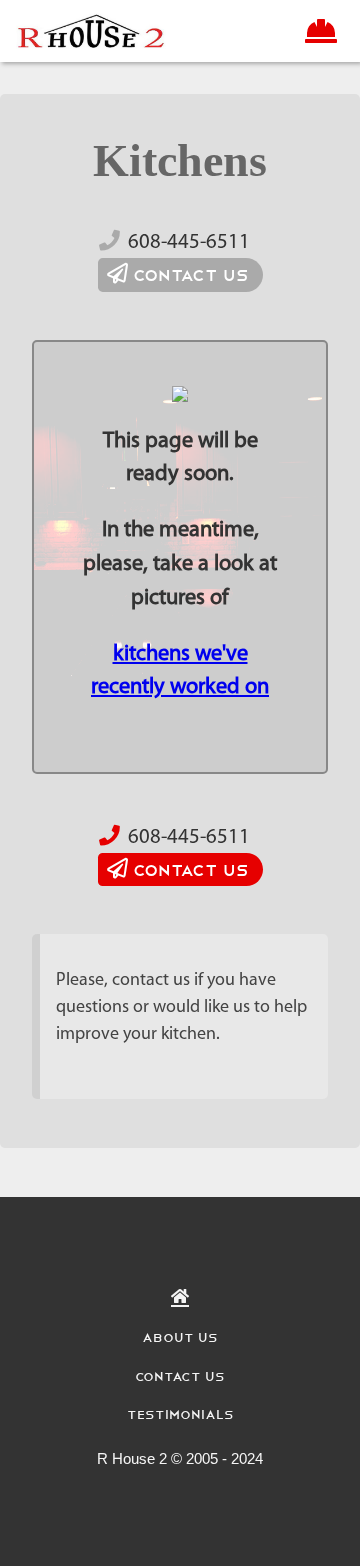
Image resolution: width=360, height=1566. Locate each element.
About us (180, 1336)
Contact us (188, 274)
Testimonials (180, 1413)
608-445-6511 (189, 242)
